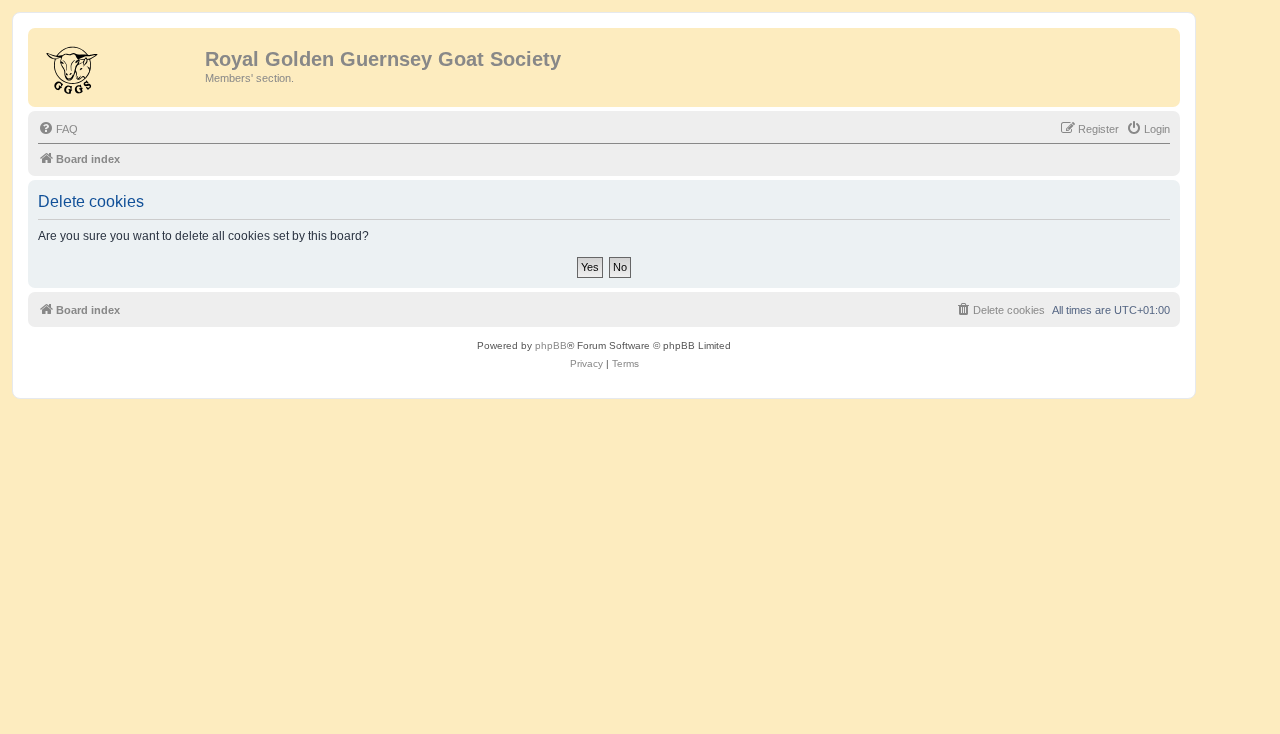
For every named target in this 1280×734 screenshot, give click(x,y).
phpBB (551, 345)
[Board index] (119, 65)
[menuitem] (58, 129)
